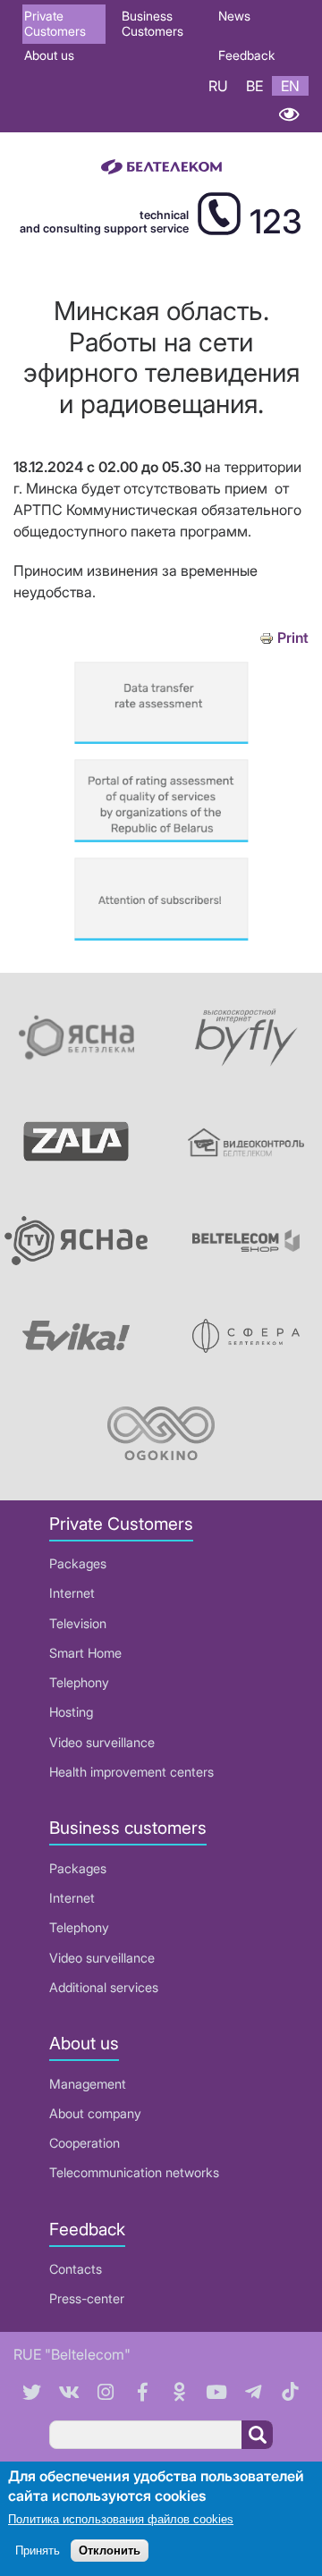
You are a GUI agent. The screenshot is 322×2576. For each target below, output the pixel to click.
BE (254, 86)
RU (218, 86)
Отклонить (110, 2551)
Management (88, 2084)
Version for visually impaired (288, 114)
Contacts (76, 2269)
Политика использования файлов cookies (121, 2519)
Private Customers (55, 23)
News (234, 16)
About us (49, 55)
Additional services (104, 1987)
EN (290, 86)
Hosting (71, 1712)
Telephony (79, 1682)
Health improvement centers (131, 1772)
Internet (72, 1593)
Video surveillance (102, 1742)
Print (293, 638)
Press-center (87, 2298)
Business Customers (153, 23)
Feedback (246, 55)
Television (78, 1623)
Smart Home (85, 1653)
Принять (38, 2551)
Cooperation (85, 2143)
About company (95, 2113)
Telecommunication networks (134, 2172)
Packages (78, 1563)
